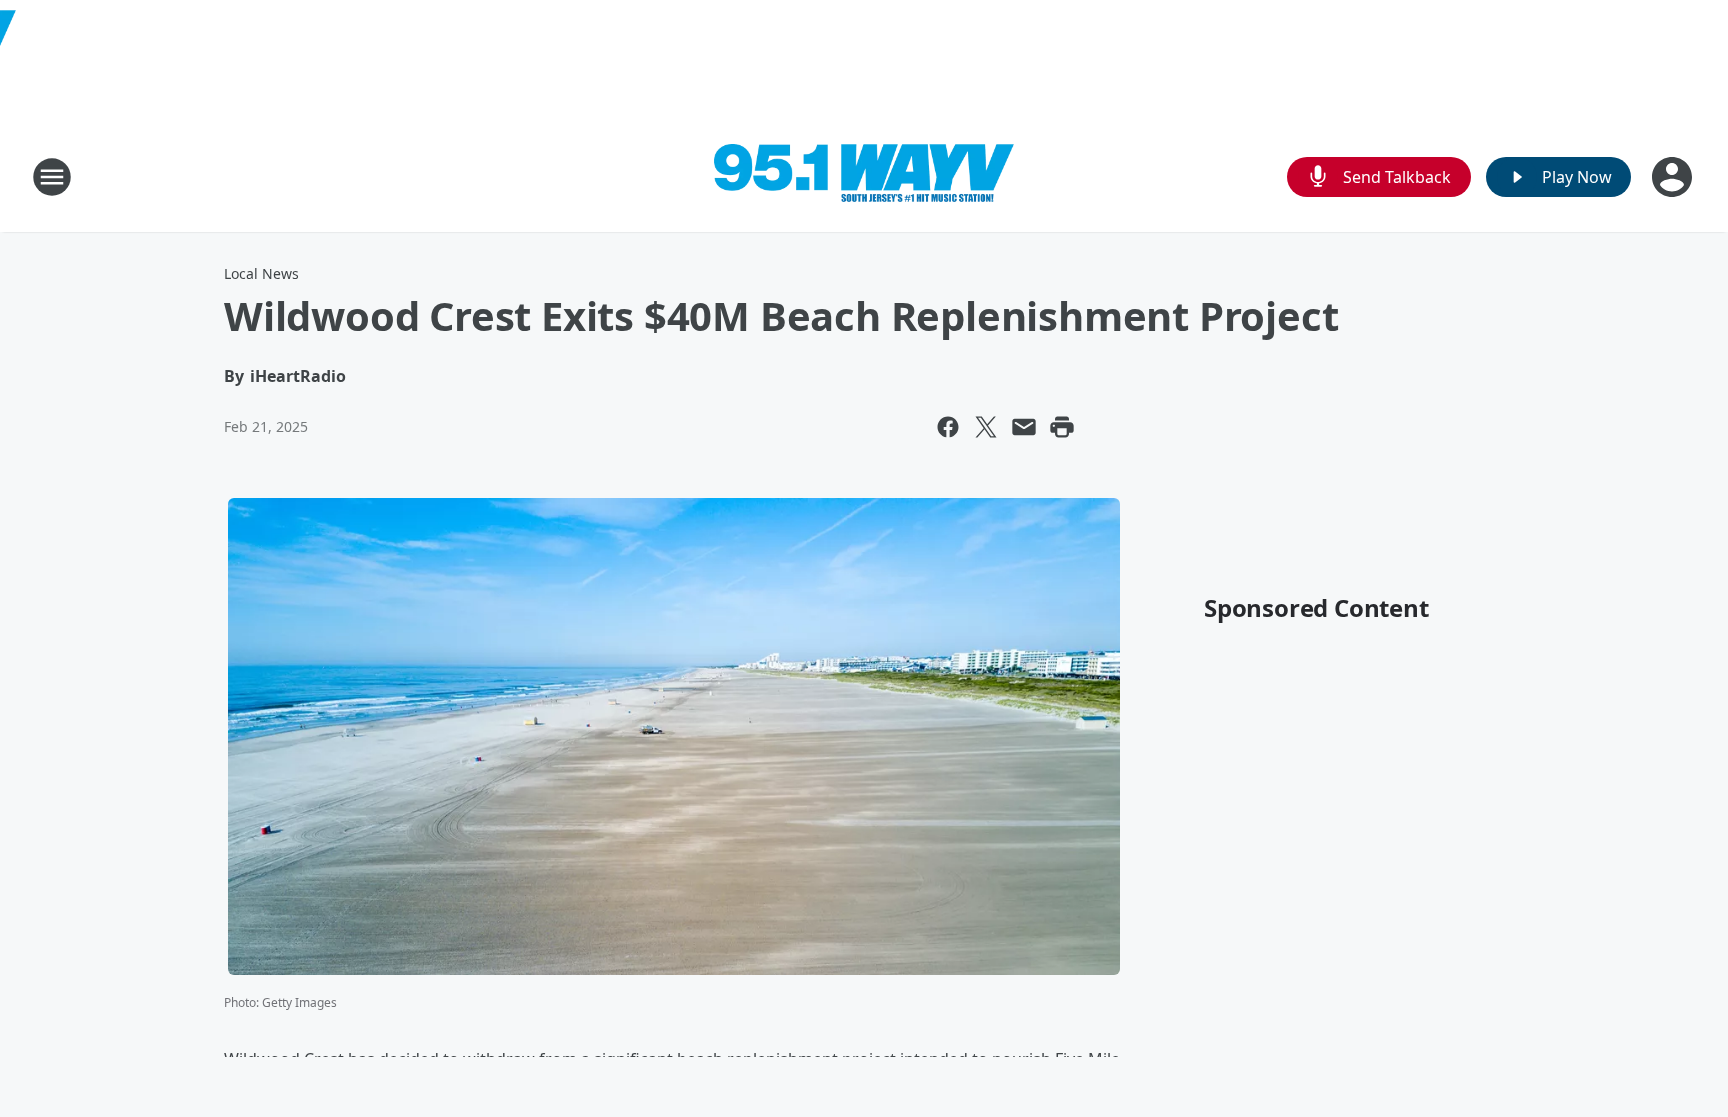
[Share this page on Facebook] (948, 427)
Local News (261, 273)
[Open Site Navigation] (52, 177)
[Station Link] (864, 177)
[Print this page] (1062, 427)
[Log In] (1674, 177)
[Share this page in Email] (1024, 427)
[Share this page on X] (986, 427)
